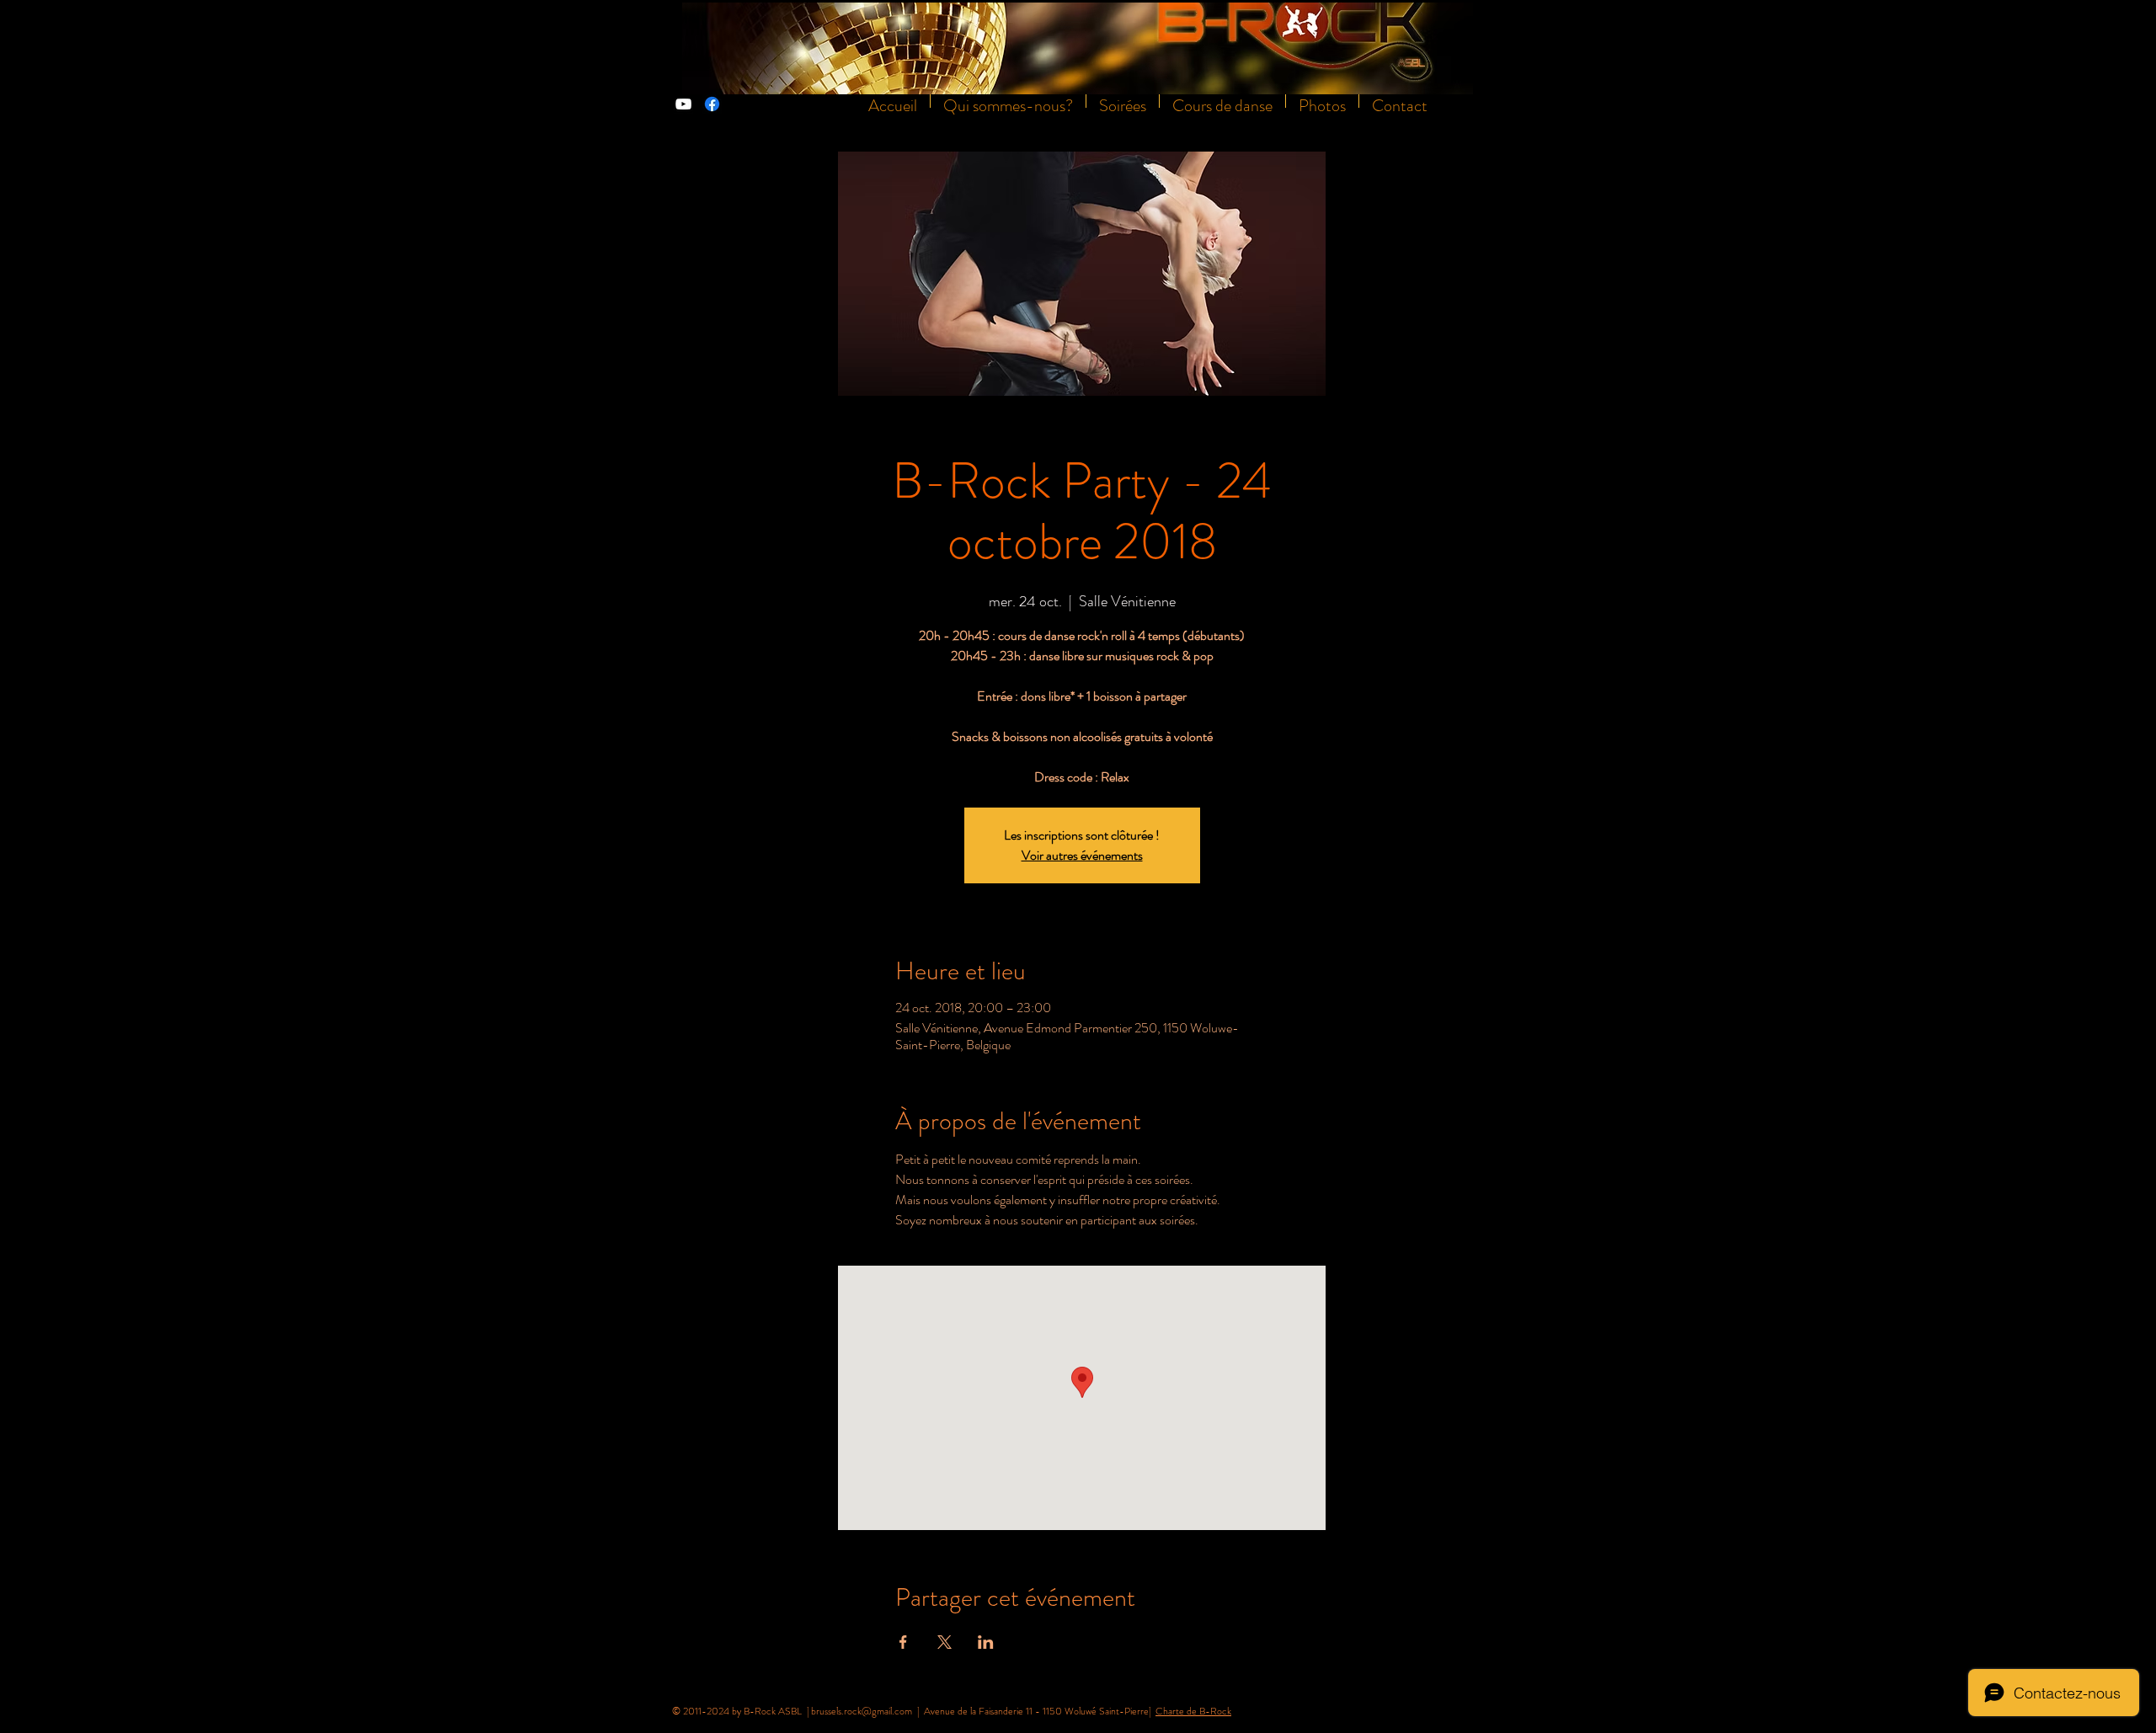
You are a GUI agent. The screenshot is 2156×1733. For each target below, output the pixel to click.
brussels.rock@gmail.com (862, 1711)
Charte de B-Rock (1193, 1711)
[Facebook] (712, 104)
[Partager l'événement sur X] (945, 1642)
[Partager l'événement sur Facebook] (903, 1642)
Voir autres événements (1082, 855)
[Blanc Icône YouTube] (683, 104)
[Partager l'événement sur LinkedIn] (986, 1642)
